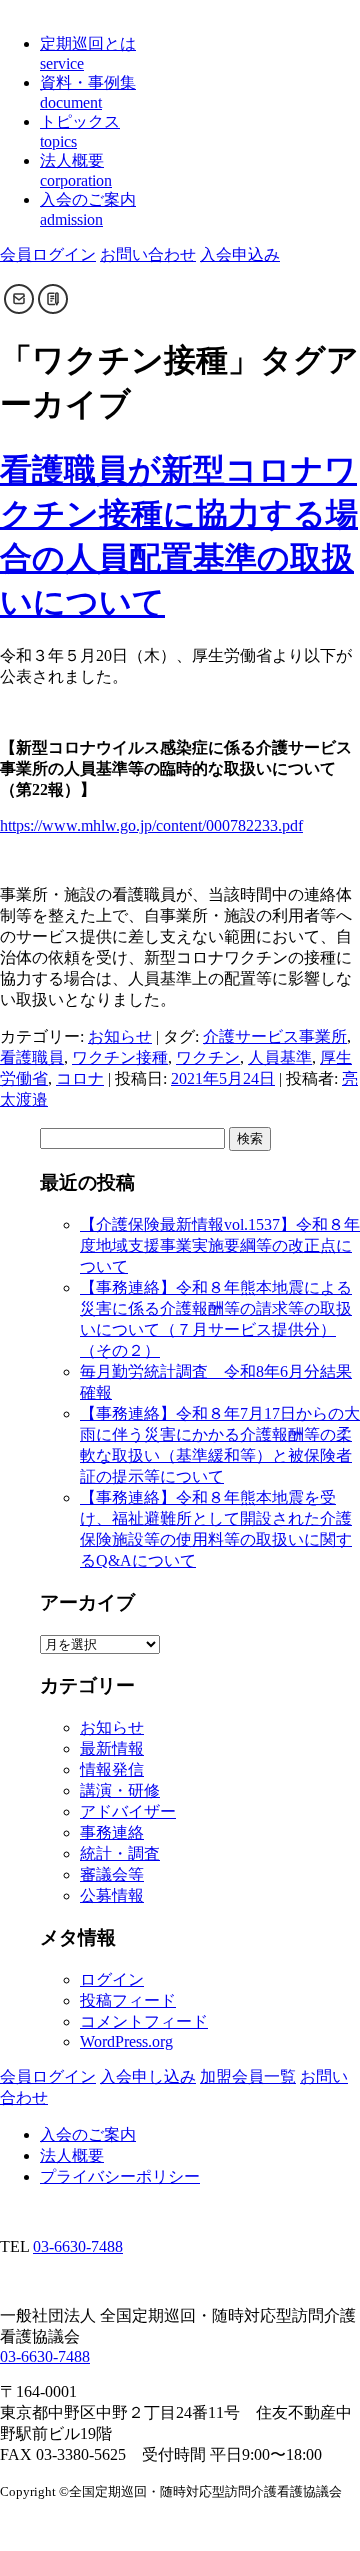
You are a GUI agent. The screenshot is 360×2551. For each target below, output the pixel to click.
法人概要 (72, 2155)
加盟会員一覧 (248, 2076)
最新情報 (112, 1748)
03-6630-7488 (78, 2246)
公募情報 (112, 1895)
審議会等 (112, 1874)
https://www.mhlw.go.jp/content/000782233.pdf (151, 825)
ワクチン (208, 1057)
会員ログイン (48, 254)
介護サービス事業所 (275, 1036)
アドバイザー (128, 1811)
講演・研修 (120, 1790)
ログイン (112, 1979)
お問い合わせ (148, 254)
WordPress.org (126, 2041)
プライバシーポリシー (120, 2176)
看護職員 (32, 1057)
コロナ (80, 1078)
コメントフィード (144, 2021)
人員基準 (280, 1057)
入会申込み (240, 254)
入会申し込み (148, 2076)
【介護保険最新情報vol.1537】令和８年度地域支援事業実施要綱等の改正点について (220, 1245)
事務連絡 (112, 1832)
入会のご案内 (88, 2134)
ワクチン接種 (120, 1057)
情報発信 (112, 1769)
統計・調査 (120, 1853)
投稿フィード (128, 2000)
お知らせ (120, 1036)
